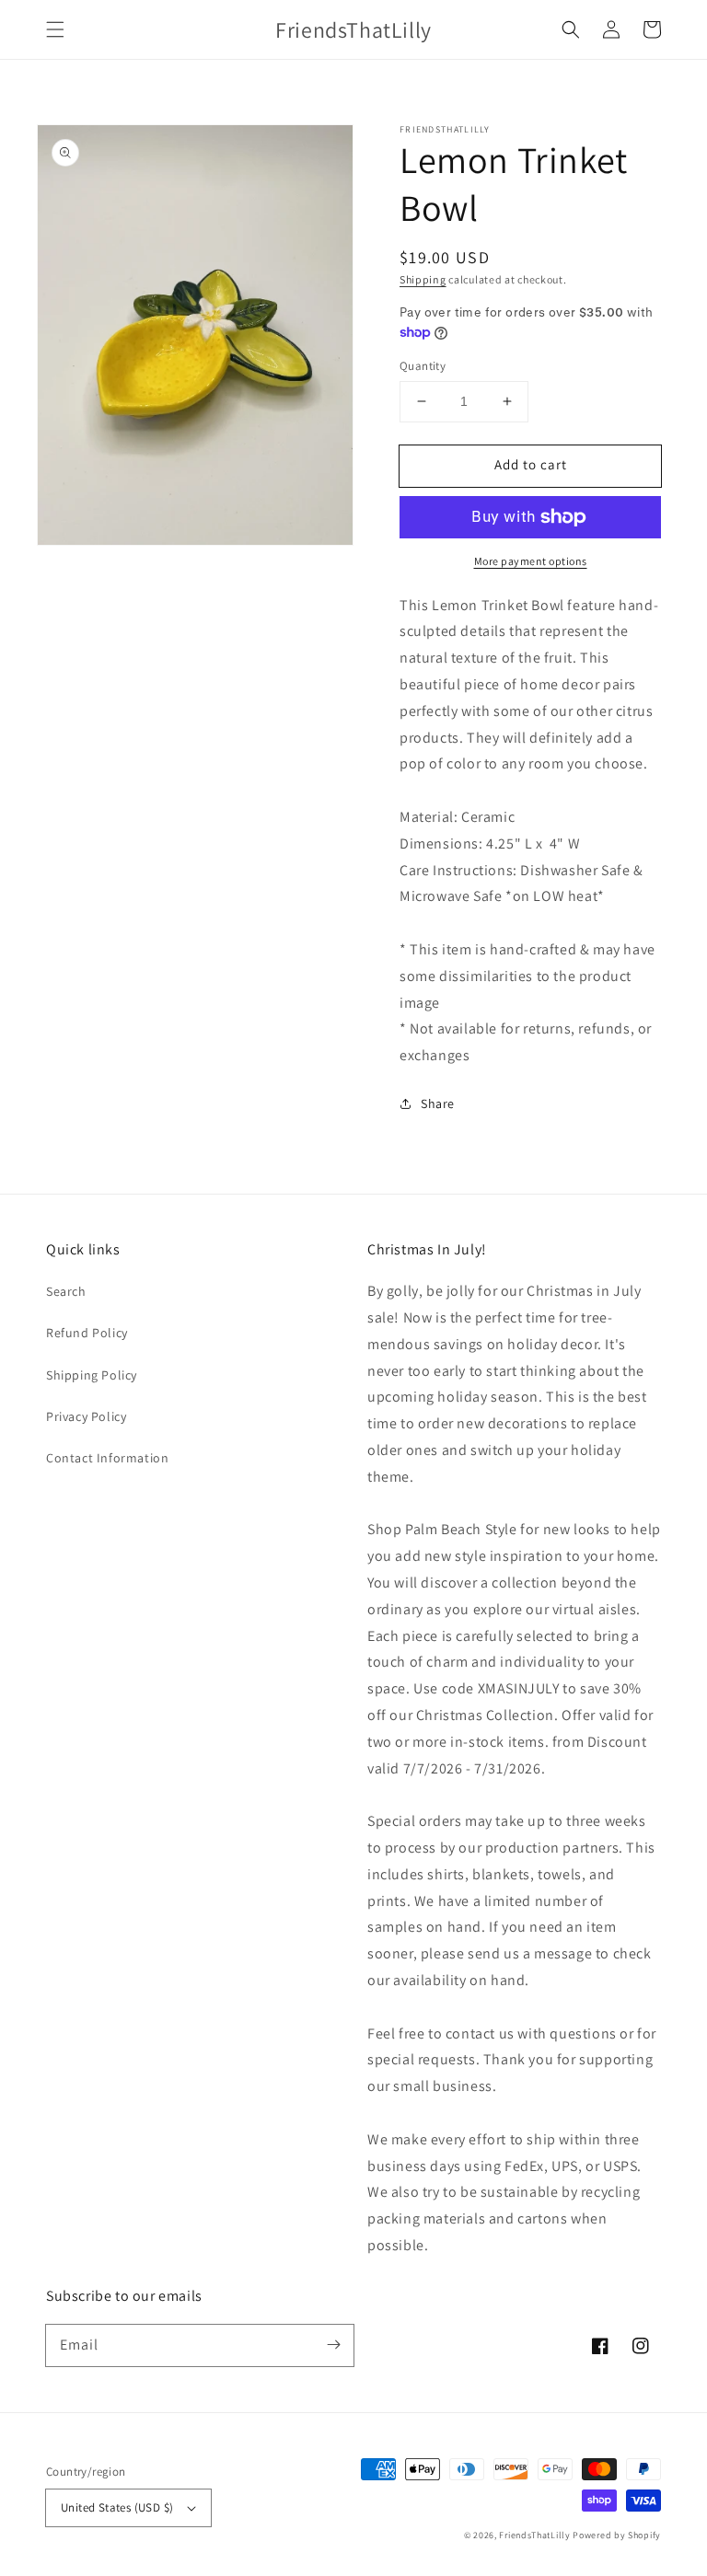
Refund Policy (87, 1333)
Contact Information (107, 1458)
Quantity (423, 366)
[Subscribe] (333, 2345)
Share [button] (438, 1103)
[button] (55, 29)
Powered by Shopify (617, 2535)
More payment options (531, 561)
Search (66, 1291)
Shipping (423, 279)
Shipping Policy (92, 1375)
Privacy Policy (86, 1416)
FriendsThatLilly (534, 2535)
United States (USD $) (117, 2507)
